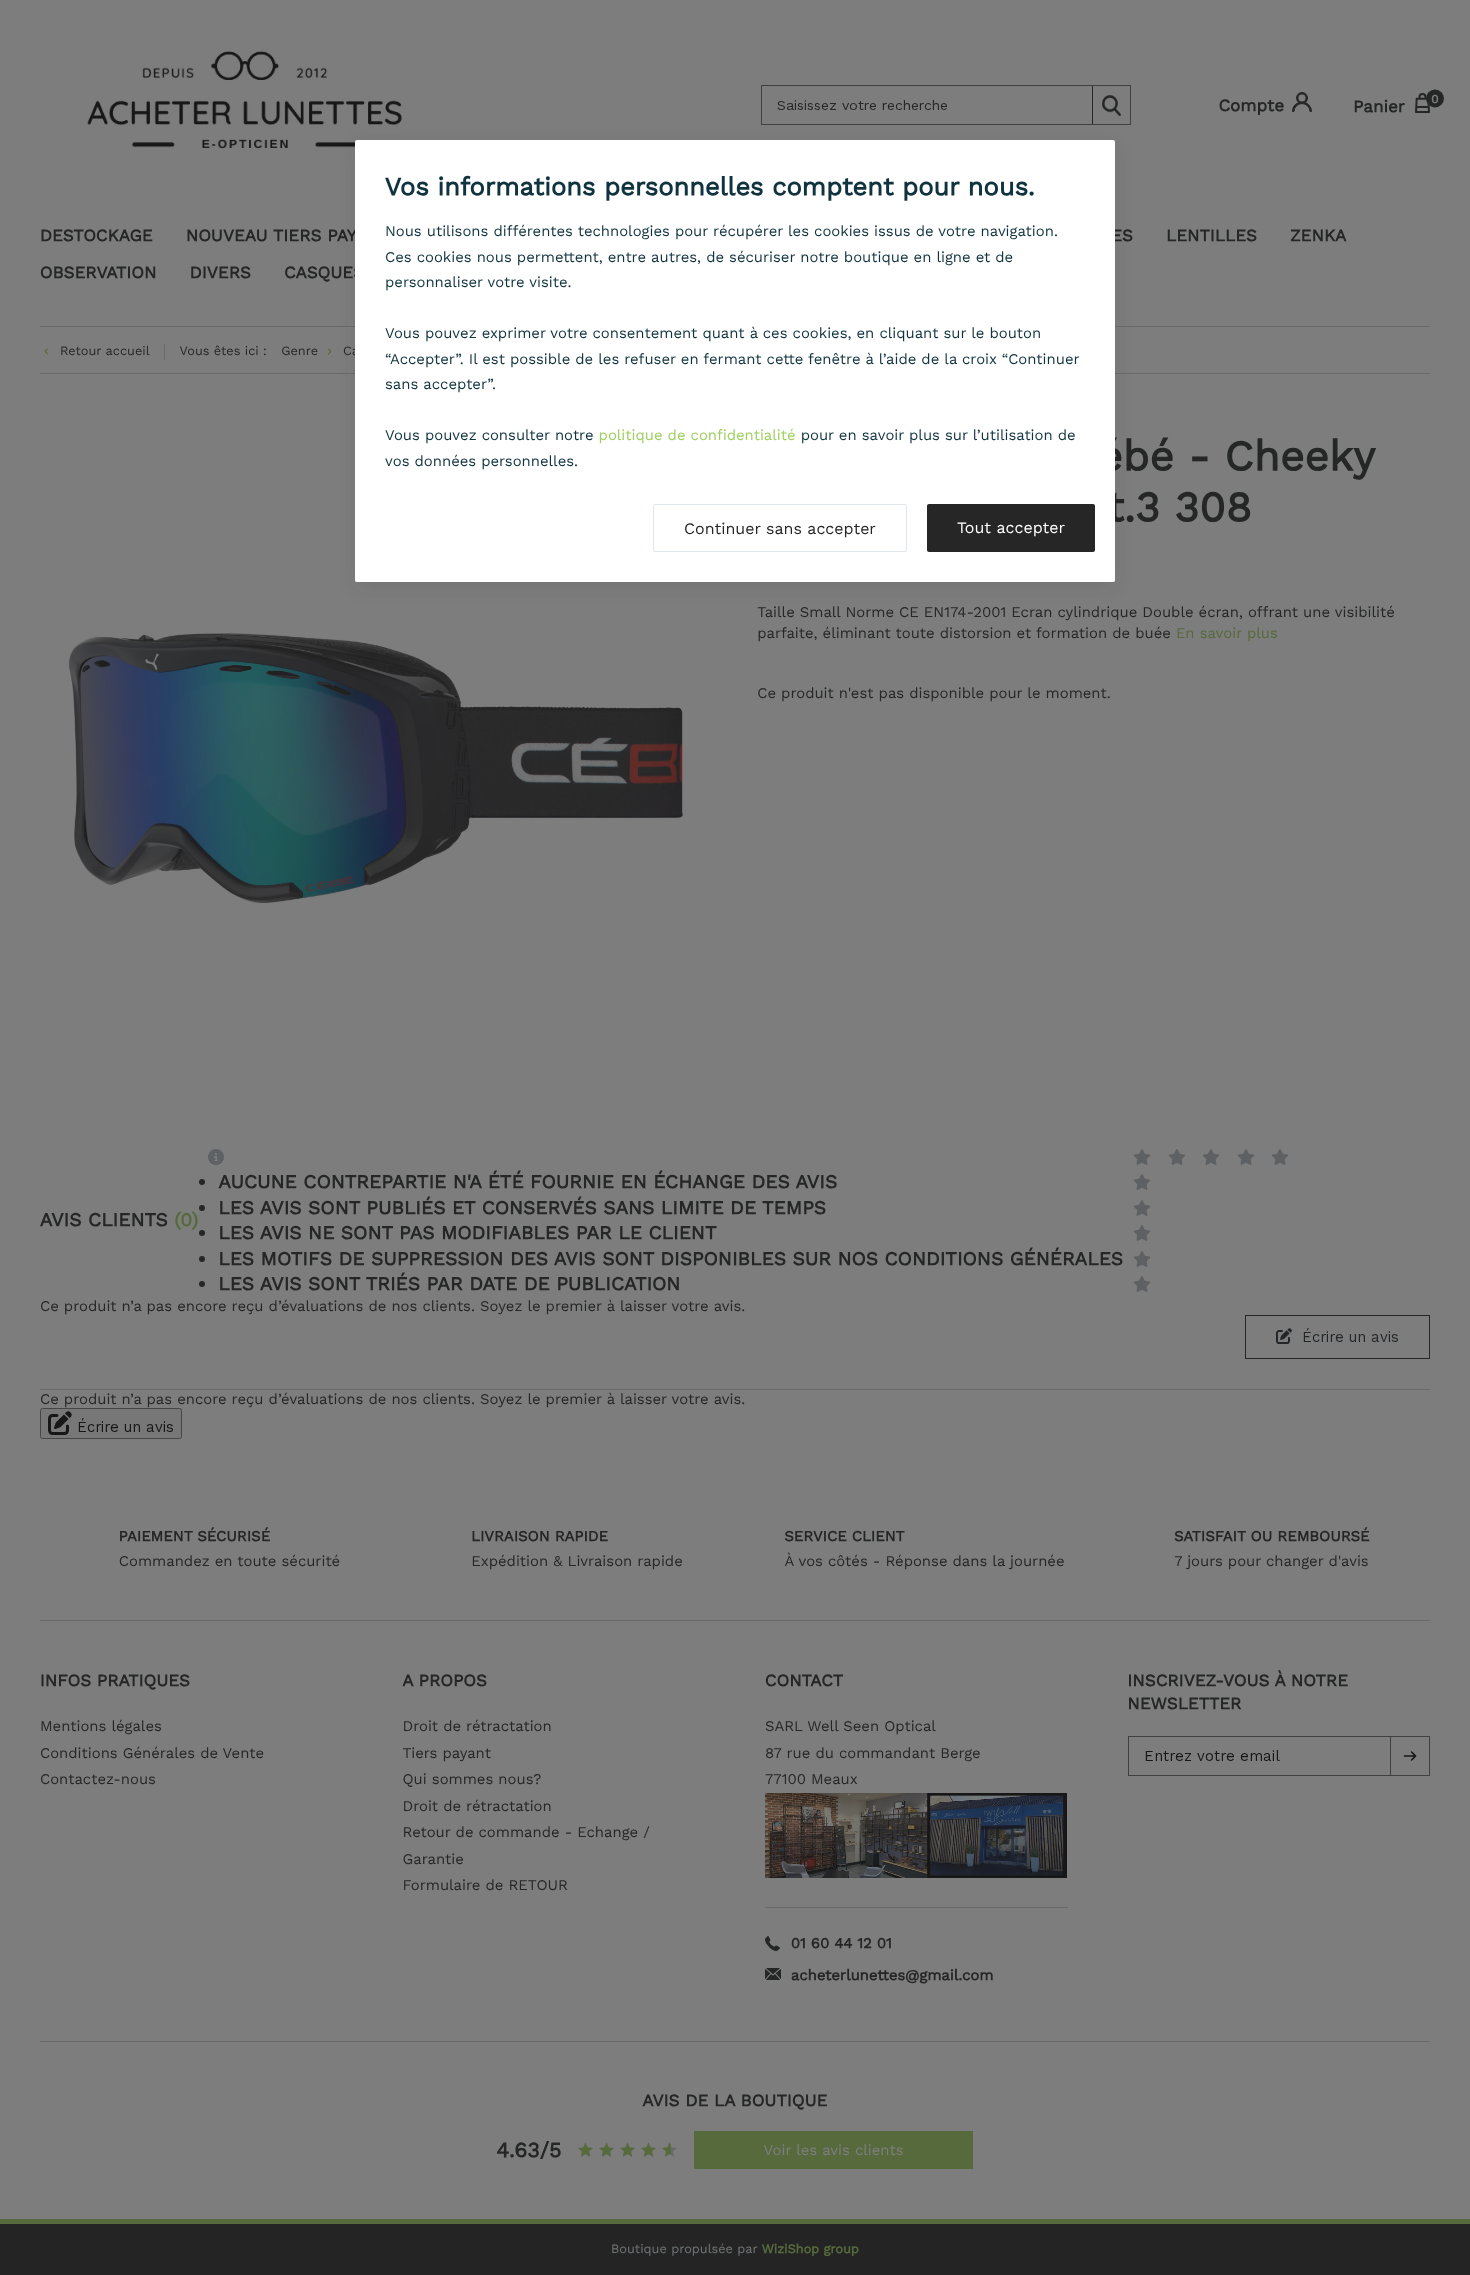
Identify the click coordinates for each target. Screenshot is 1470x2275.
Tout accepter (1011, 527)
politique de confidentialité (697, 435)
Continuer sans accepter (780, 528)
